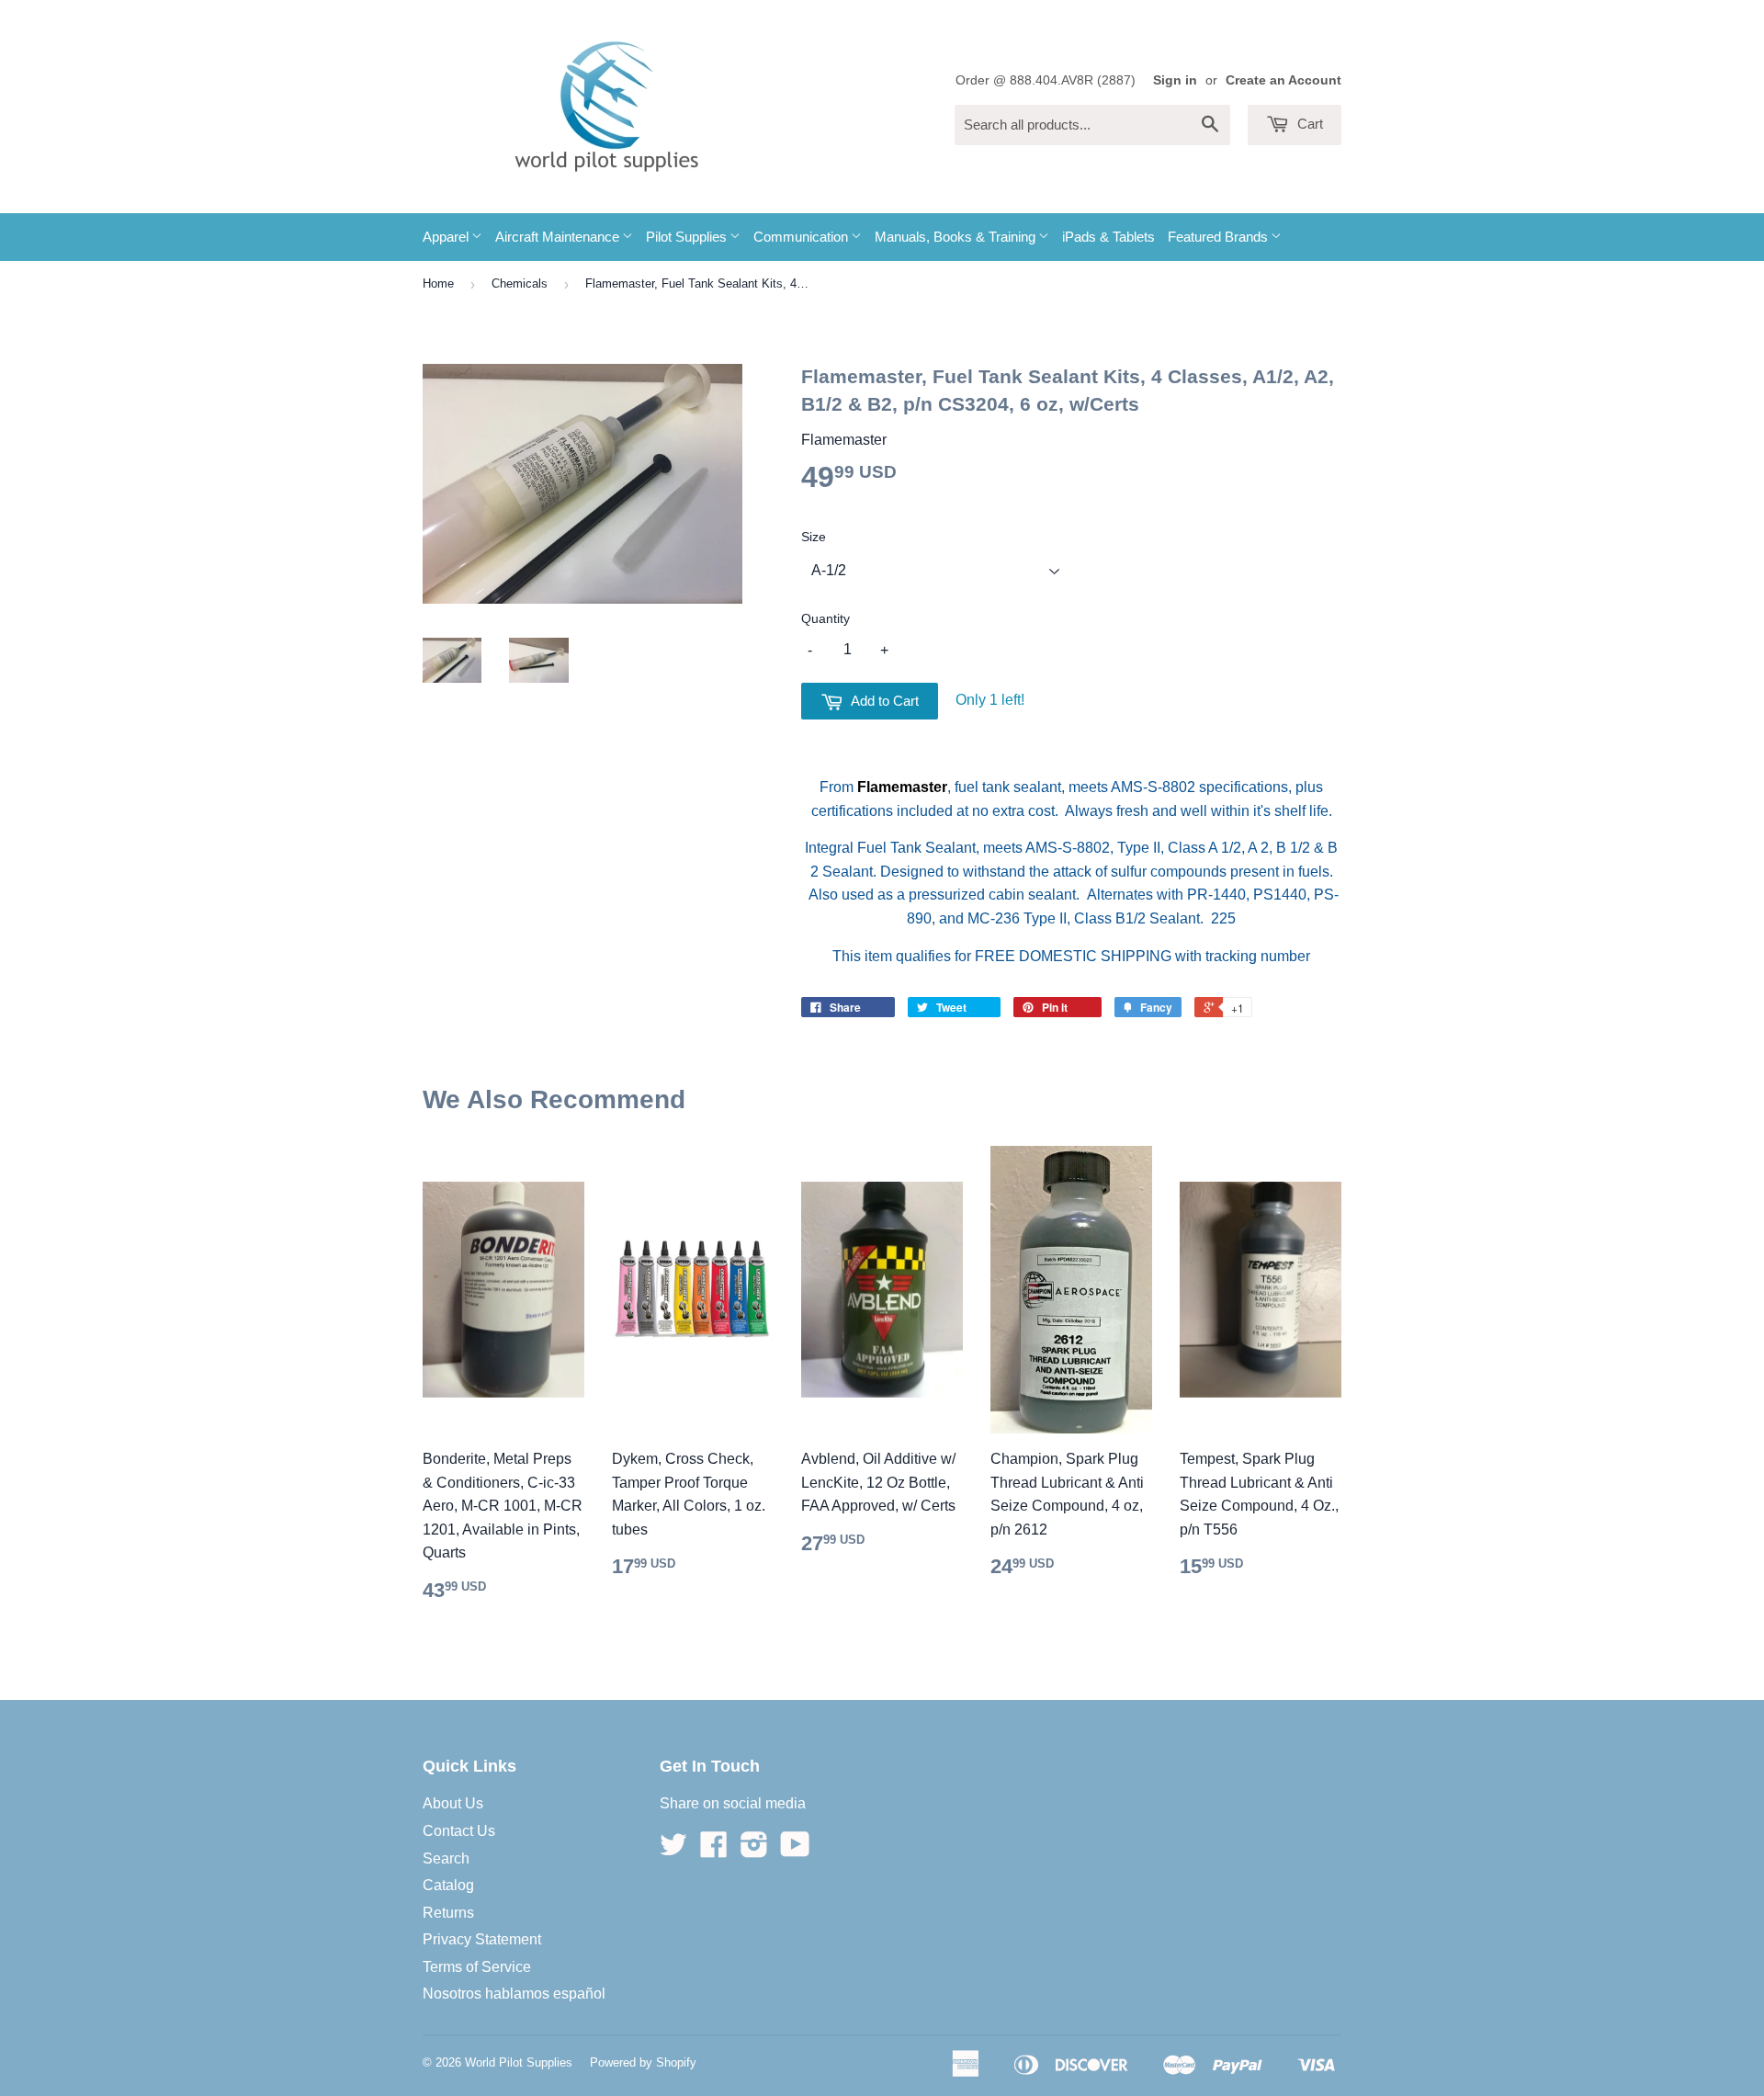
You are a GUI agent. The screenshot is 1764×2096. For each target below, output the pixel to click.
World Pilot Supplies (519, 2062)
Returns (448, 1913)
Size (814, 537)
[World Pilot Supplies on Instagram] (754, 1850)
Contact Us (459, 1831)
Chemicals (520, 283)
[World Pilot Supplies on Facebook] (714, 1850)
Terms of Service (477, 1967)
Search (446, 1858)
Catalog (448, 1885)
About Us (453, 1803)
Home (438, 283)
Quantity (825, 618)
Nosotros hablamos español (514, 1994)
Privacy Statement (482, 1939)
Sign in (1175, 80)
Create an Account (1283, 80)
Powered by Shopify (643, 2062)
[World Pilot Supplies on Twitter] (673, 1850)
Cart (1308, 124)
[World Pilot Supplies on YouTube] (795, 1850)
